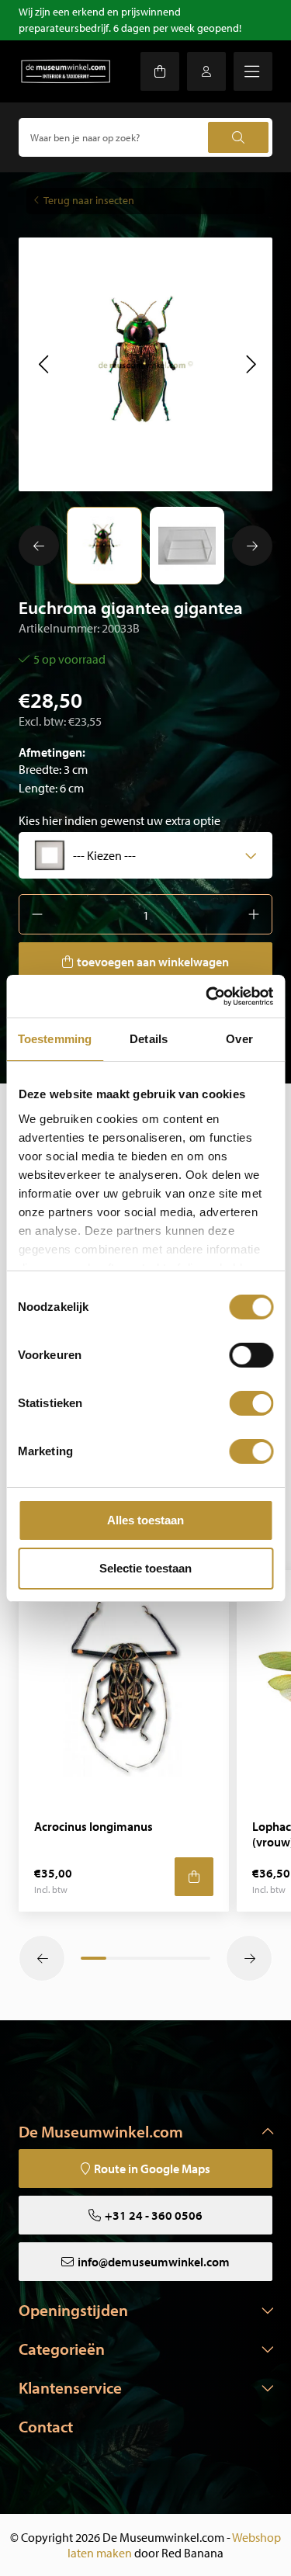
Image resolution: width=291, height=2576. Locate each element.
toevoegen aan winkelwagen (153, 962)
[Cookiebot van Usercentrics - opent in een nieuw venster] (207, 997)
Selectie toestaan (145, 1568)
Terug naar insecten (89, 200)
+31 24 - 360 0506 (154, 2215)
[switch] (251, 1355)
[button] (43, 364)
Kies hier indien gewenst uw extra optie (120, 820)
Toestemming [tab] (55, 1039)
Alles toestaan (145, 1520)
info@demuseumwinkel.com (154, 2262)
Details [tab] (149, 1039)
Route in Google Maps (152, 2169)
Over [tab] (239, 1039)
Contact (46, 2426)
